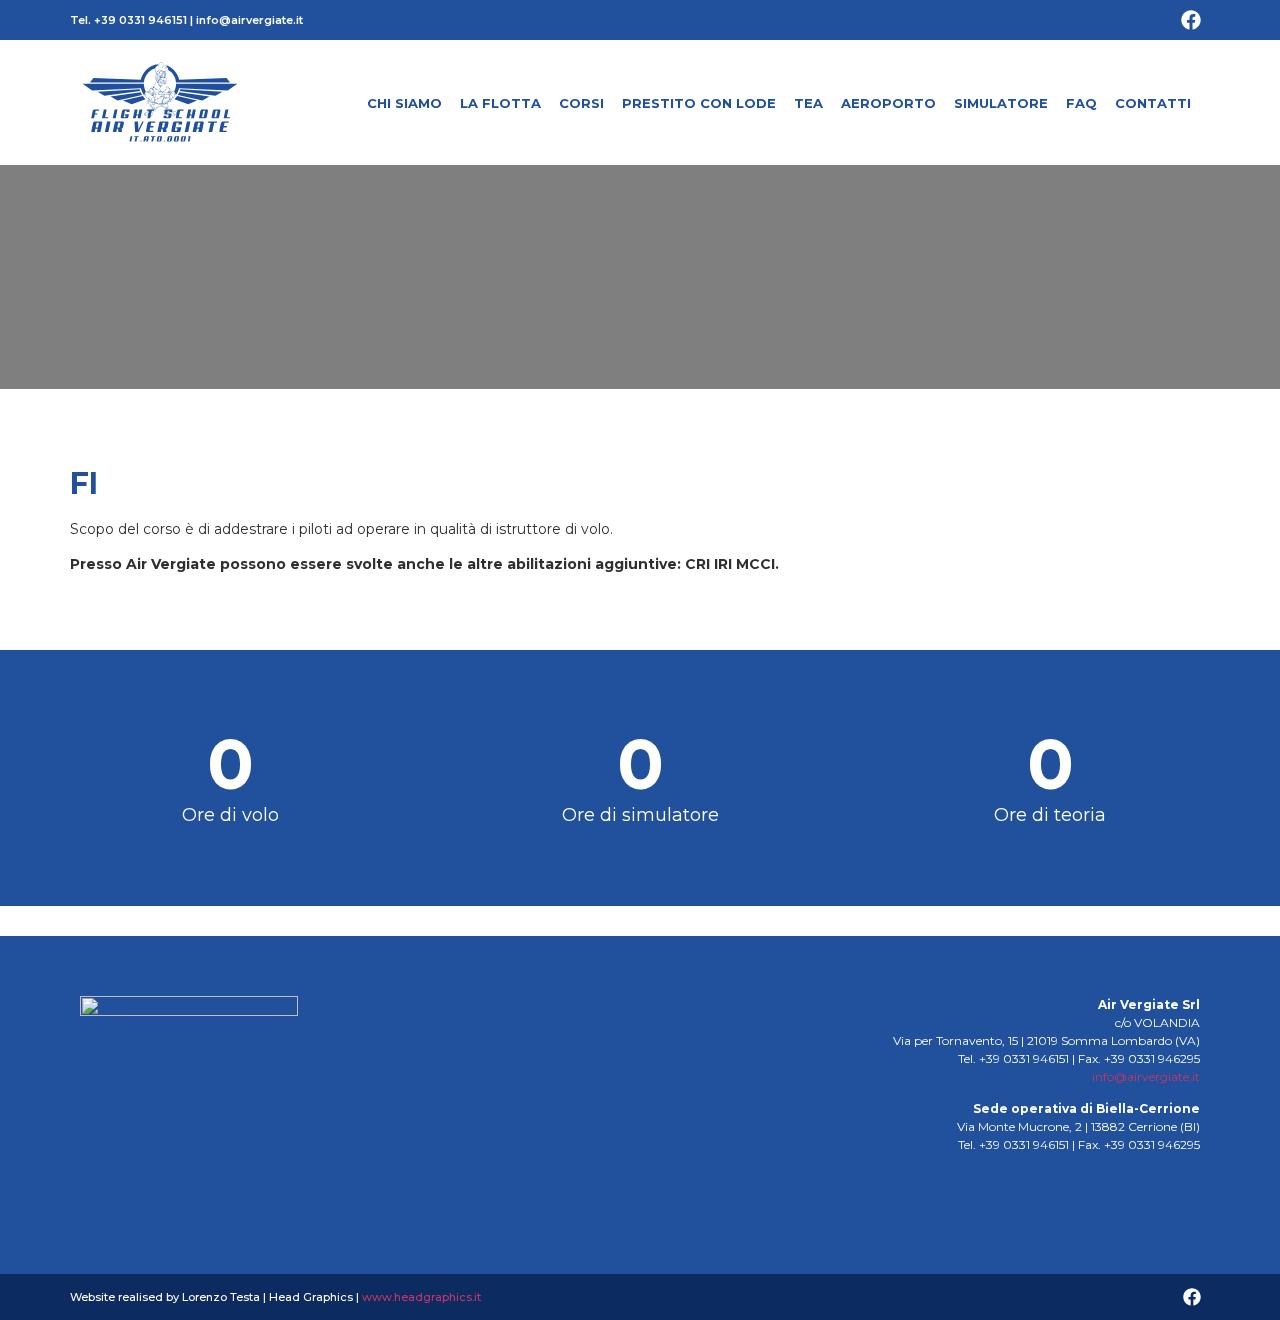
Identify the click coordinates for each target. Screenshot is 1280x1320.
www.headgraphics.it (421, 1297)
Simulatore (1001, 103)
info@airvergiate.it (249, 20)
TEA (808, 103)
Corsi (581, 103)
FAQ (1081, 103)
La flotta (500, 103)
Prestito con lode (699, 103)
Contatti (1153, 103)
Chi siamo (404, 103)
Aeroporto (888, 103)
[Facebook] (1191, 20)
